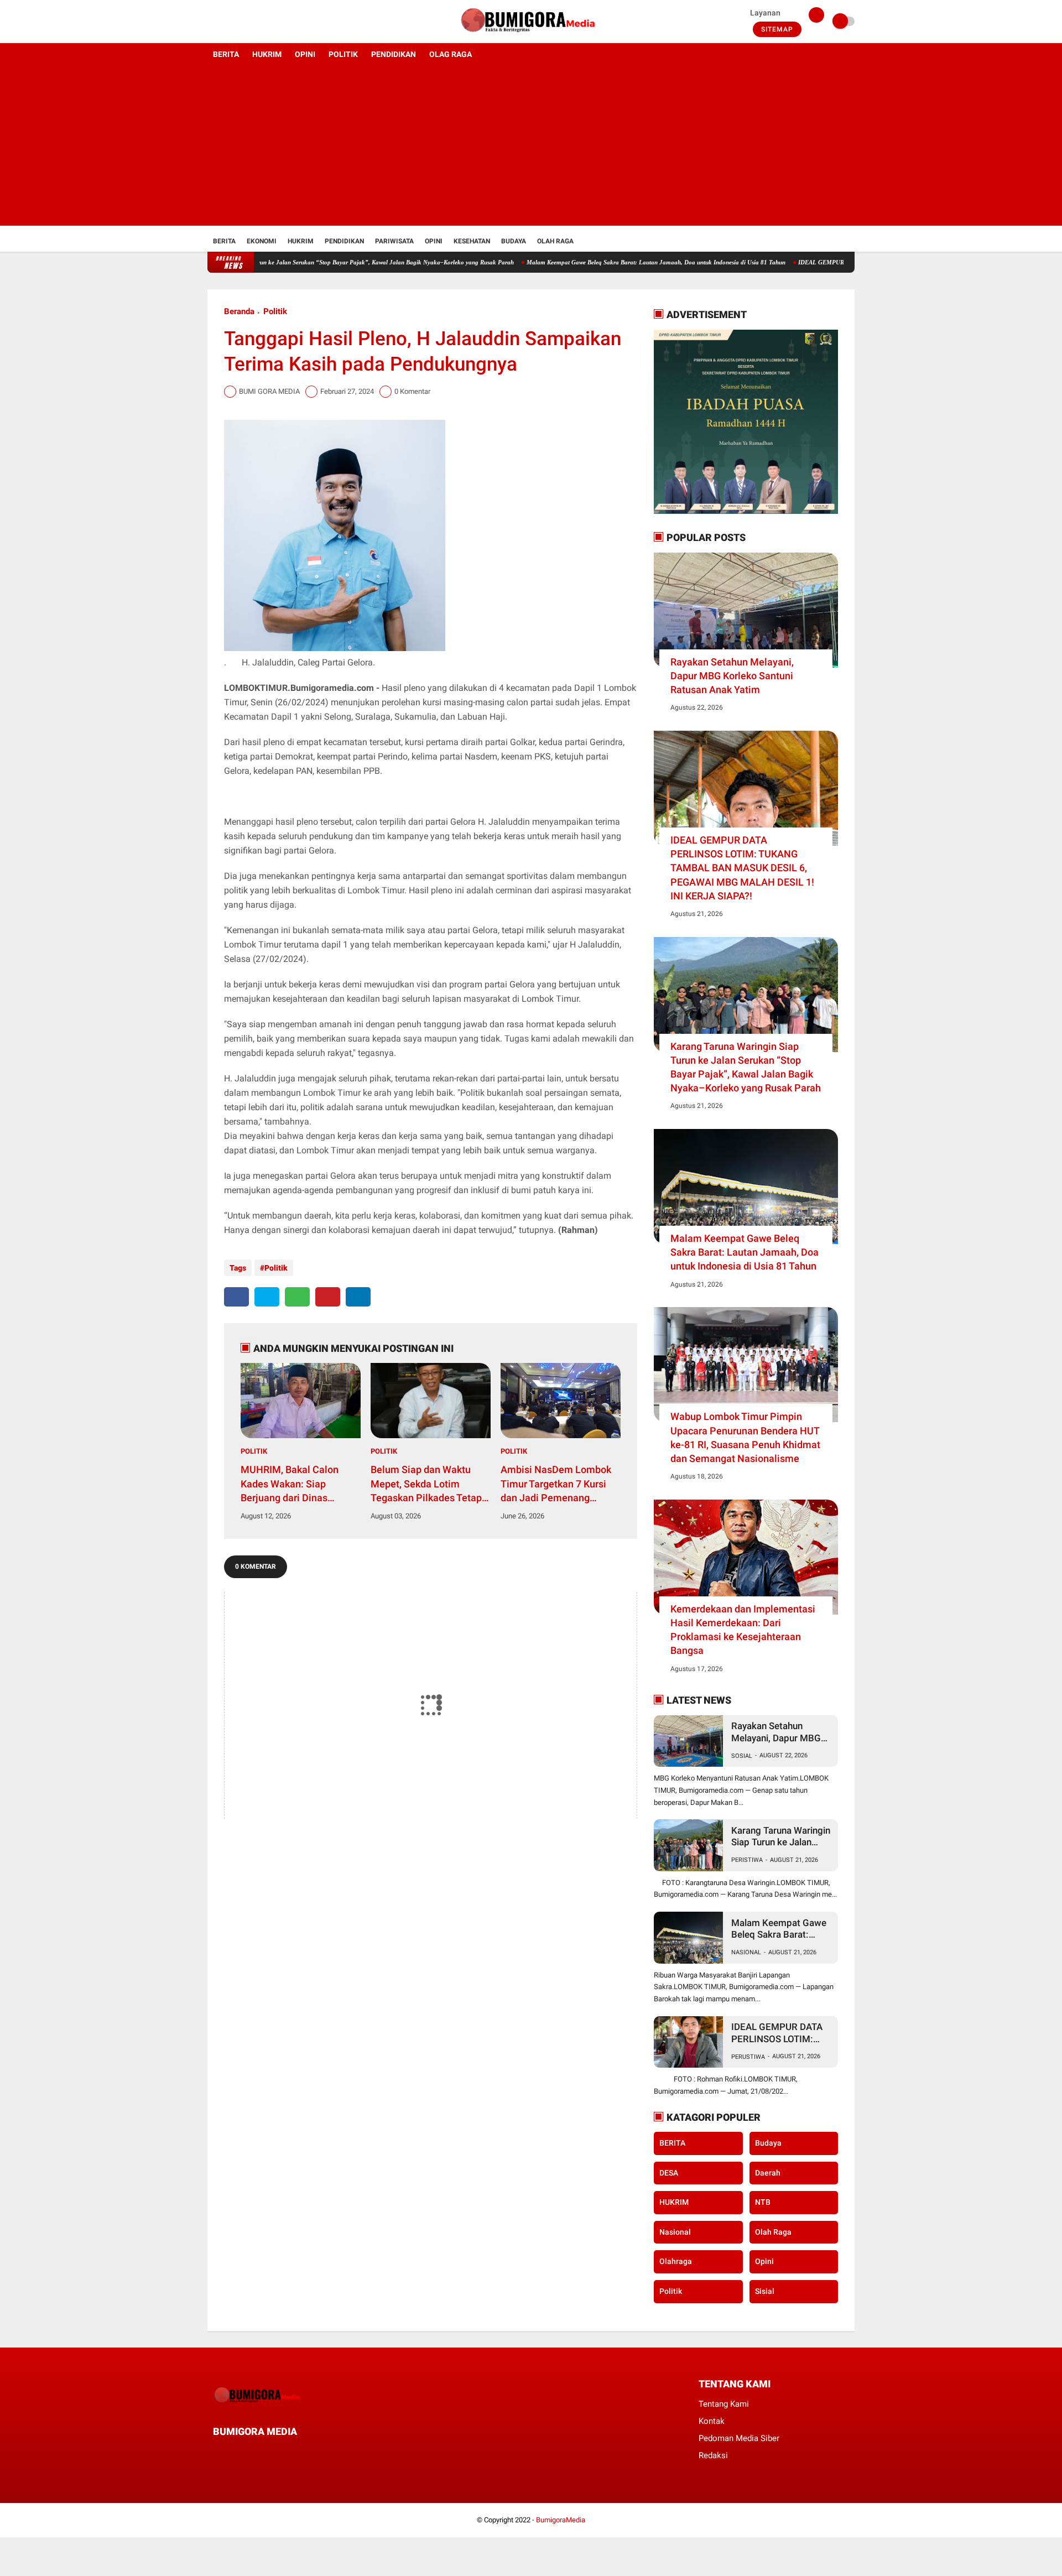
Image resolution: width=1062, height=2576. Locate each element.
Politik (275, 311)
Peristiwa (747, 1860)
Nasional (746, 1952)
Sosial (742, 1756)
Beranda (239, 311)
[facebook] (211, 22)
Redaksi (713, 2455)
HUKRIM (267, 54)
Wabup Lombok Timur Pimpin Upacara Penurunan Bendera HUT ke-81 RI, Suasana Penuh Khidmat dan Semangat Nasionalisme (745, 1437)
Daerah (768, 2173)
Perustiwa (748, 2057)
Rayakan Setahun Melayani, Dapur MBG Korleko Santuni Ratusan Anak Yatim (732, 676)
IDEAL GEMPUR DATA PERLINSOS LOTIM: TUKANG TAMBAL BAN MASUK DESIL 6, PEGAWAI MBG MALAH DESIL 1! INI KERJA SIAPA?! (742, 868)
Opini (434, 241)
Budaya (514, 241)
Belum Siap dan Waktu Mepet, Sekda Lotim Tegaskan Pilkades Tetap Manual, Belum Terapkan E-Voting (426, 1484)
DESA (669, 2173)
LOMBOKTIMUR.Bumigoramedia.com (299, 688)
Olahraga (676, 2261)
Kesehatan (472, 241)
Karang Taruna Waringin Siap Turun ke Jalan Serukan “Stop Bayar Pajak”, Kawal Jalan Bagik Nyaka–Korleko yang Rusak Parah (277, 262)
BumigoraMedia (561, 2520)
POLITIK (343, 54)
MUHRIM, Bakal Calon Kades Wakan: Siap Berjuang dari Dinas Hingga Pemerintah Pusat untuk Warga (298, 1484)
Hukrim (301, 241)
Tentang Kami (724, 2404)
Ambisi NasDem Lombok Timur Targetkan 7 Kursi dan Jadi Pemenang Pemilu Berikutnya (556, 1484)
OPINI (305, 54)
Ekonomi (262, 241)
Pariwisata (394, 241)
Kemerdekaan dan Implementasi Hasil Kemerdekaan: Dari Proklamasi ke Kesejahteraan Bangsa (743, 1630)
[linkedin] (358, 1297)
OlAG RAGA (451, 54)
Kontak (712, 2421)
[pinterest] (328, 1297)
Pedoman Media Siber (739, 2438)
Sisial (765, 2291)
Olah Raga (555, 241)
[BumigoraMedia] (531, 37)
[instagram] (241, 22)
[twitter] (226, 22)
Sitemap (777, 29)
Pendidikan (344, 241)
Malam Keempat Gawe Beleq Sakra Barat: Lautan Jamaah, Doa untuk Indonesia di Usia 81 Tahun (591, 262)
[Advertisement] (531, 148)
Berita (224, 241)
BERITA (226, 54)
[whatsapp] (297, 1297)
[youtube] (256, 22)
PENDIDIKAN (394, 54)
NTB (763, 2202)
